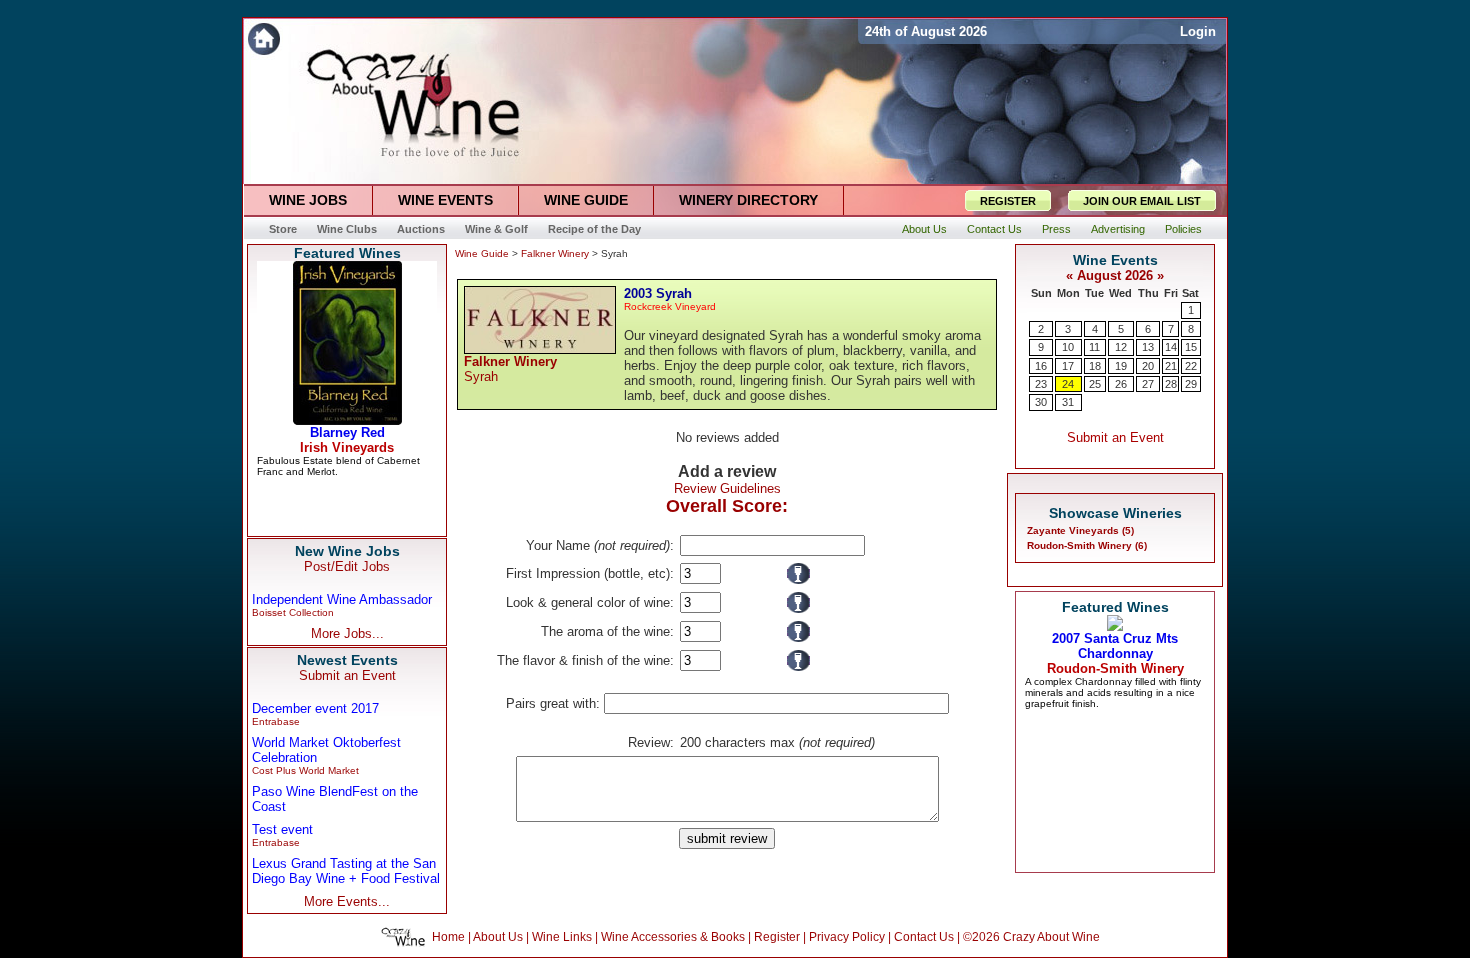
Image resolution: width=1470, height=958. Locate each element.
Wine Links (562, 937)
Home (448, 937)
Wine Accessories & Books (673, 937)
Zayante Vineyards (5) (1080, 530)
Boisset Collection (293, 612)
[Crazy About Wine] (550, 38)
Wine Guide (482, 253)
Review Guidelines (727, 488)
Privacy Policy (847, 937)
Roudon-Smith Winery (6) (1087, 545)
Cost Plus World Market (305, 770)
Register (777, 937)
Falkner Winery (555, 253)
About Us (498, 937)
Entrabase (276, 721)
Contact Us (924, 937)
